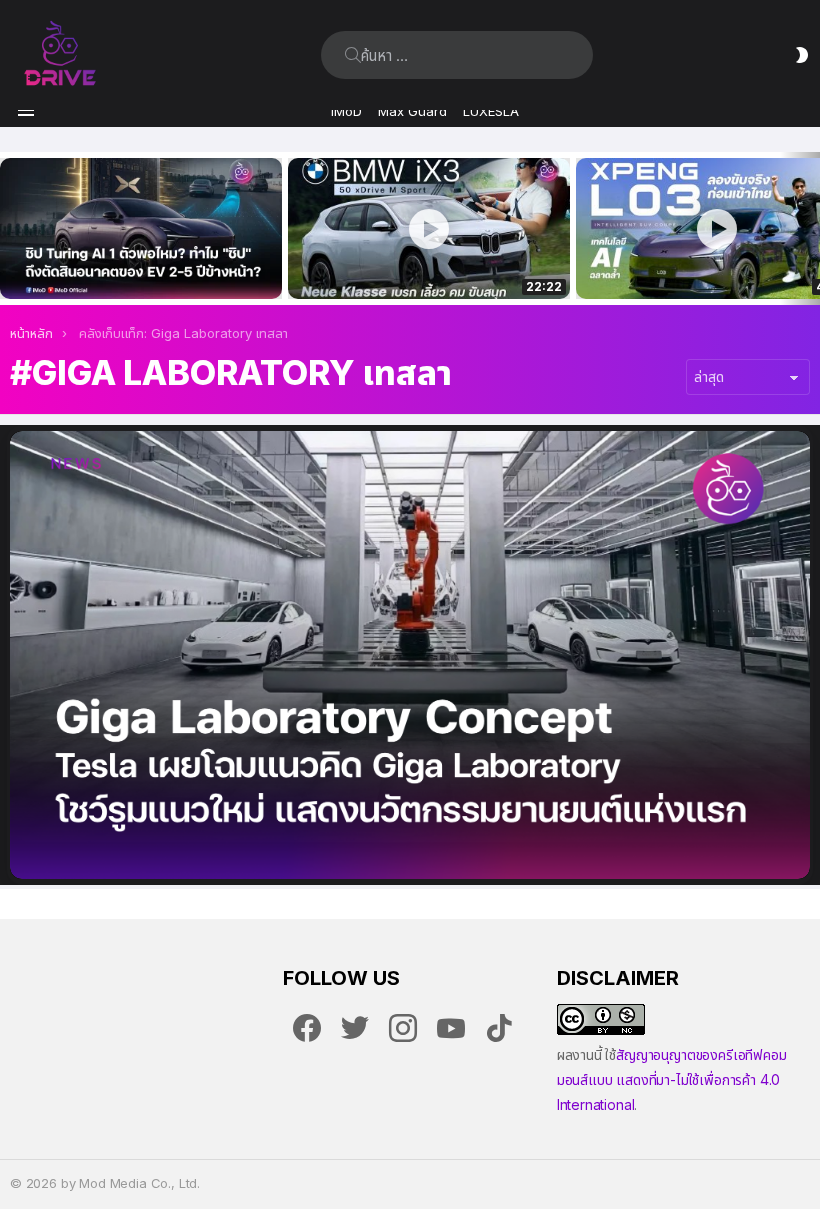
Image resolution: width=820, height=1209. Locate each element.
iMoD (346, 111)
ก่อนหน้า (10, 228)
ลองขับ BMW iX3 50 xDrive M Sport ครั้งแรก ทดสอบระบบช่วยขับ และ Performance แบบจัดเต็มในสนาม (416, 262)
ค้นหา (353, 55)
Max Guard (412, 111)
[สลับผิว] (802, 55)
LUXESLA (491, 111)
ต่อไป (810, 228)
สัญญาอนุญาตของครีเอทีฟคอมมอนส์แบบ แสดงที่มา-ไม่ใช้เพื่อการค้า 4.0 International (672, 1079)
